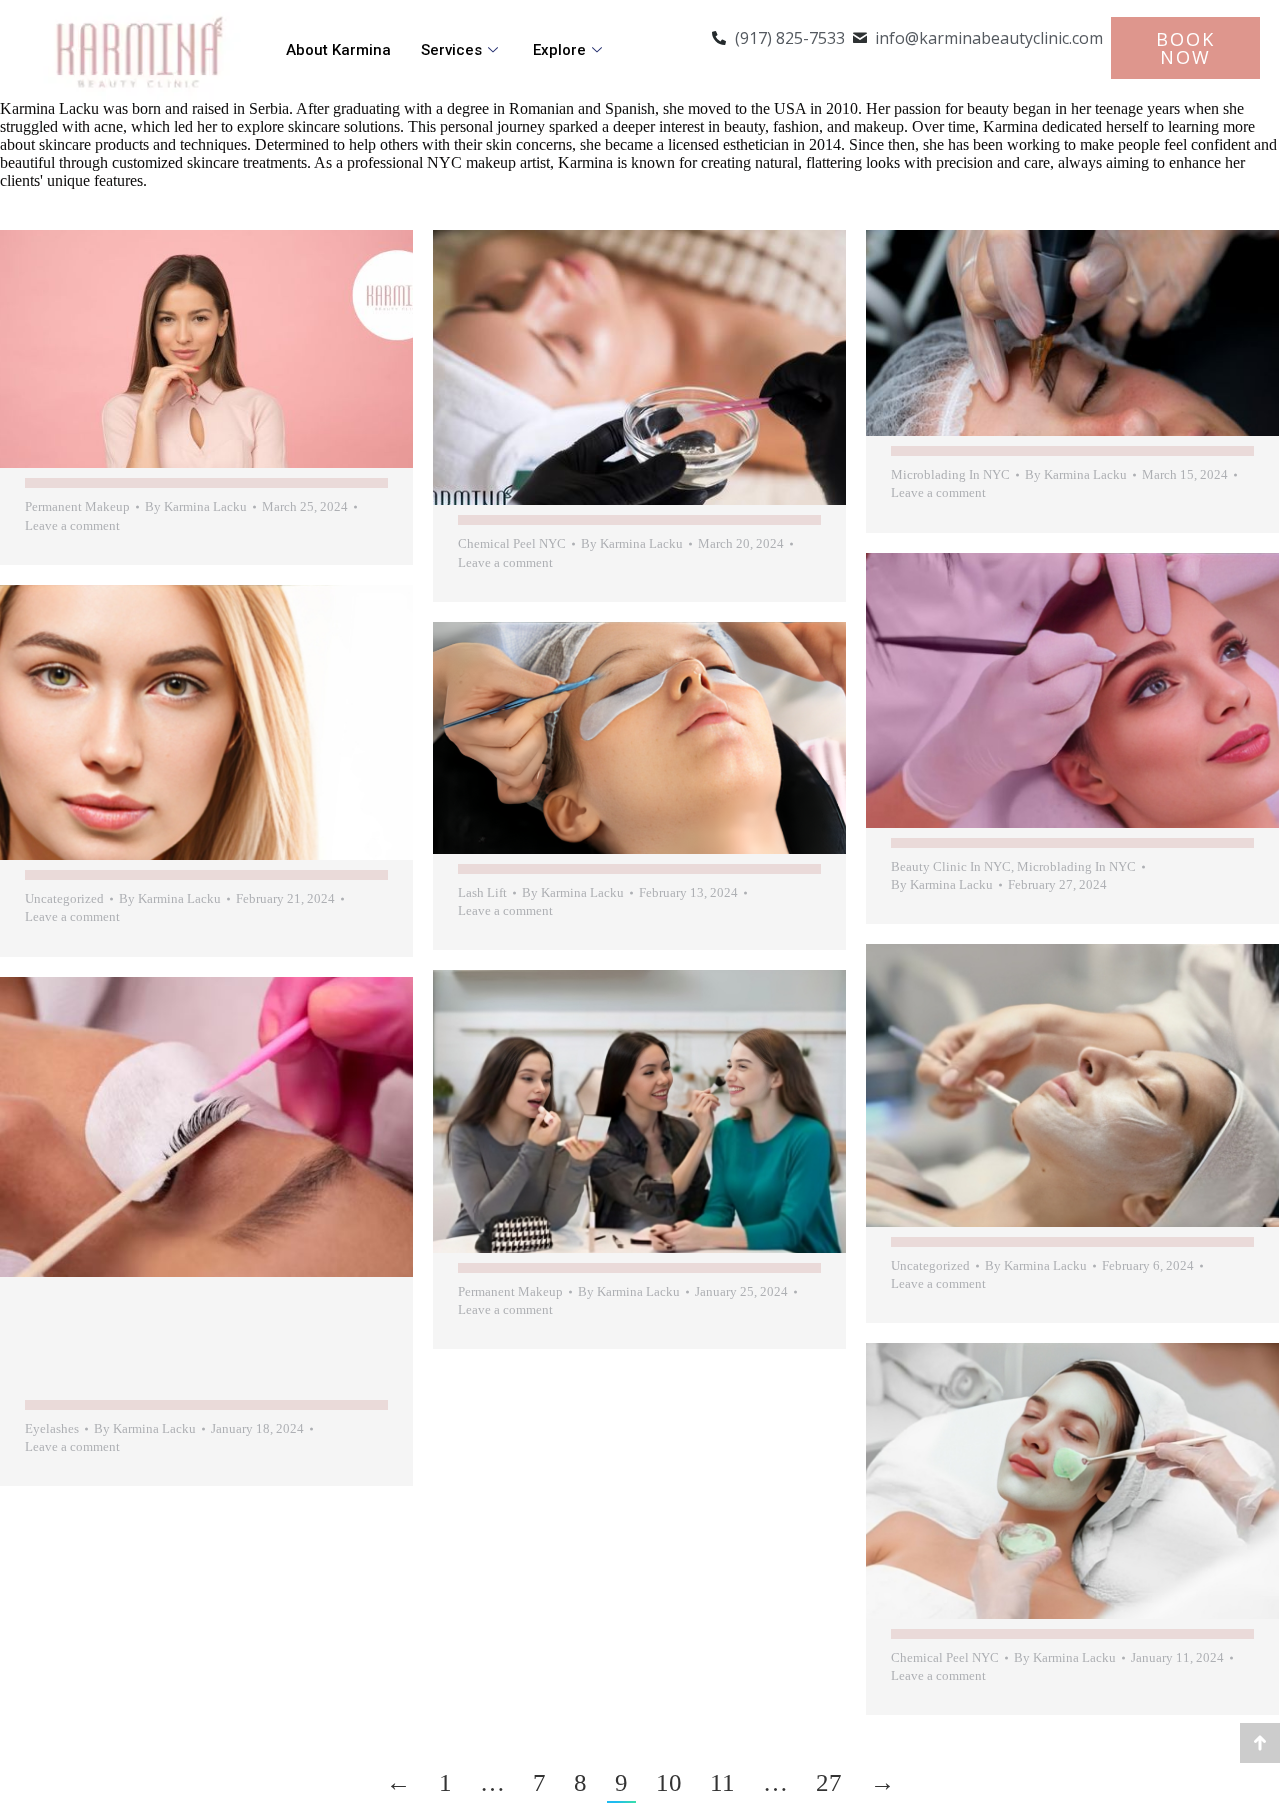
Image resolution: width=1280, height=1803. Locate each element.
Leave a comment (72, 525)
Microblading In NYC (950, 474)
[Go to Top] (1260, 1743)
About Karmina (338, 50)
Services (451, 50)
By (196, 506)
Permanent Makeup (77, 506)
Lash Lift (482, 892)
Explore (559, 50)
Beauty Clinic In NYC (951, 866)
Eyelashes (52, 1428)
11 (722, 1782)
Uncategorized (64, 898)
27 (829, 1782)
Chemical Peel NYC (512, 543)
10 (669, 1782)
